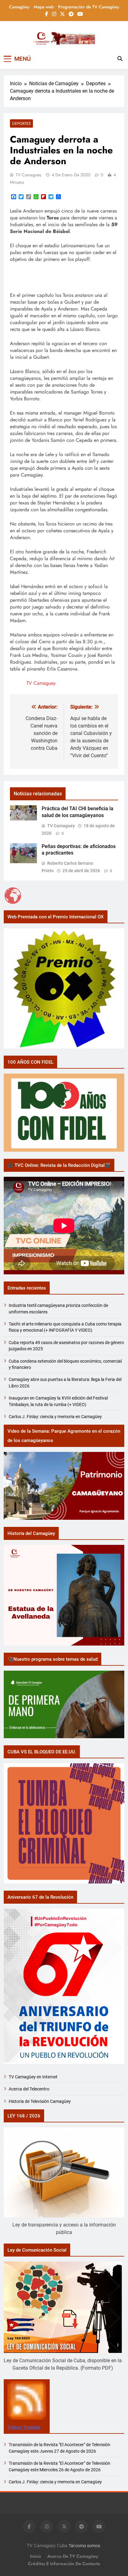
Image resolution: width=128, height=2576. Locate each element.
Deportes (21, 123)
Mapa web (44, 7)
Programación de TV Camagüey (89, 7)
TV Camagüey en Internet (34, 2077)
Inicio (36, 2556)
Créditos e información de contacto (64, 2564)
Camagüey (19, 7)
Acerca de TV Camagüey (73, 2556)
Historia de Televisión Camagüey (40, 2101)
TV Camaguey (28, 175)
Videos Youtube (24, 2427)
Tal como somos (84, 2546)
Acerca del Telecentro (29, 2089)
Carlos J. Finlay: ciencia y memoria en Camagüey (55, 1417)
